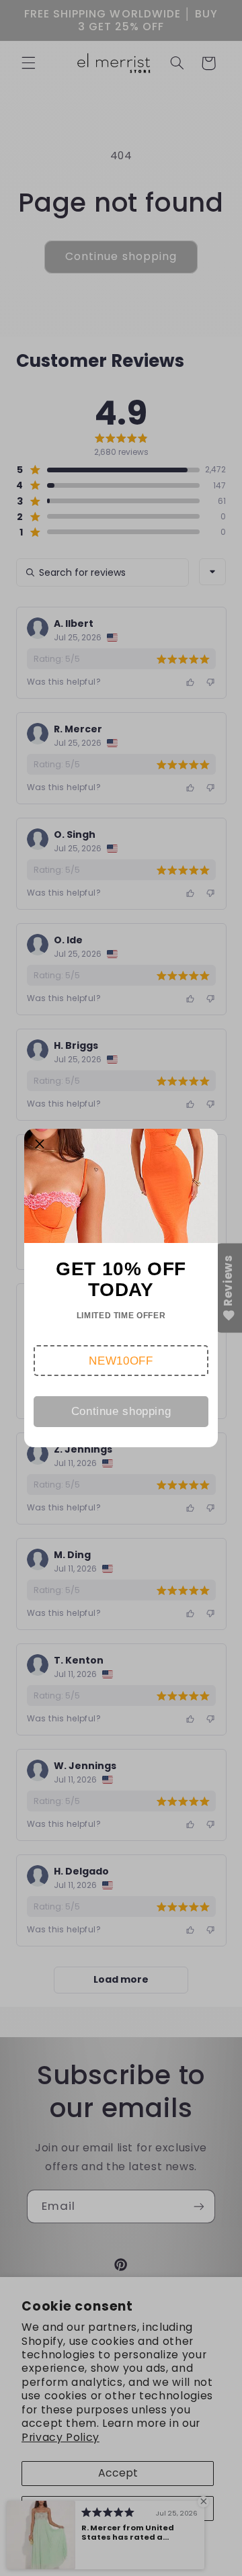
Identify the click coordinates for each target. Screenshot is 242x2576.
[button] (121, 1361)
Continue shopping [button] (121, 1411)
